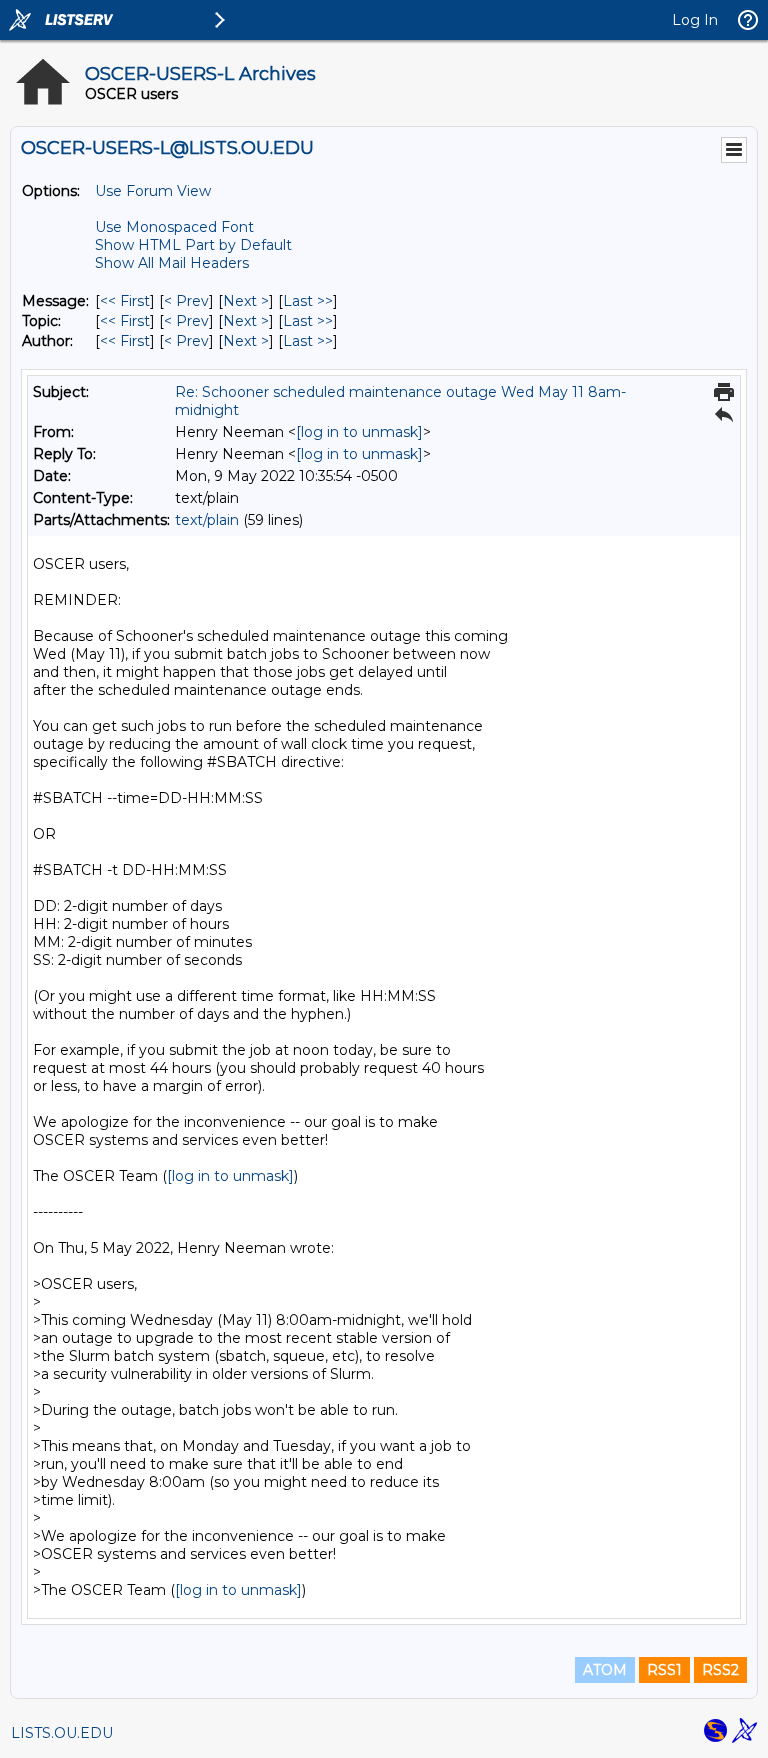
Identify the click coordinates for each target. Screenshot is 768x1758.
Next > (246, 301)
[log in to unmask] (359, 432)
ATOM (605, 1670)
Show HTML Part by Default (193, 245)
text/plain (207, 520)
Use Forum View (153, 191)
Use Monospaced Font (174, 227)
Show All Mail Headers (172, 263)
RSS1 (664, 1670)
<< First (125, 301)
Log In (695, 20)
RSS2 (720, 1670)
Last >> (308, 301)
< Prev (186, 301)
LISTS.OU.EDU (62, 1733)
